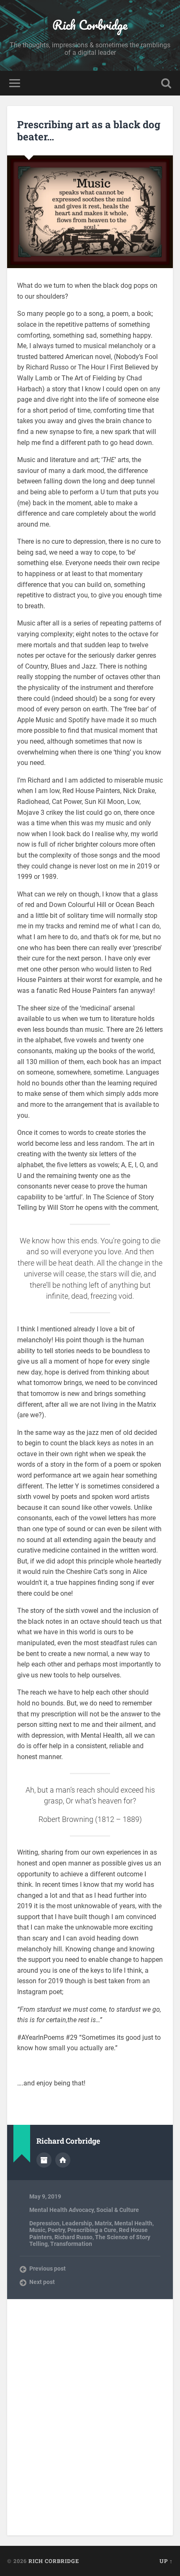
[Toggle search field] (166, 83)
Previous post (48, 2269)
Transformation (71, 2244)
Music (37, 2230)
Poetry (56, 2230)
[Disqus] (90, 2416)
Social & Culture (118, 2210)
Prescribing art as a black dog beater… (89, 130)
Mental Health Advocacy (62, 2210)
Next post (42, 2282)
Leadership (77, 2223)
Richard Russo (73, 2237)
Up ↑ (166, 2561)
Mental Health (133, 2223)
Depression (44, 2223)
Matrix (103, 2223)
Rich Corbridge (90, 25)
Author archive (44, 2160)
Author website (63, 2160)
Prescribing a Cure (92, 2230)
